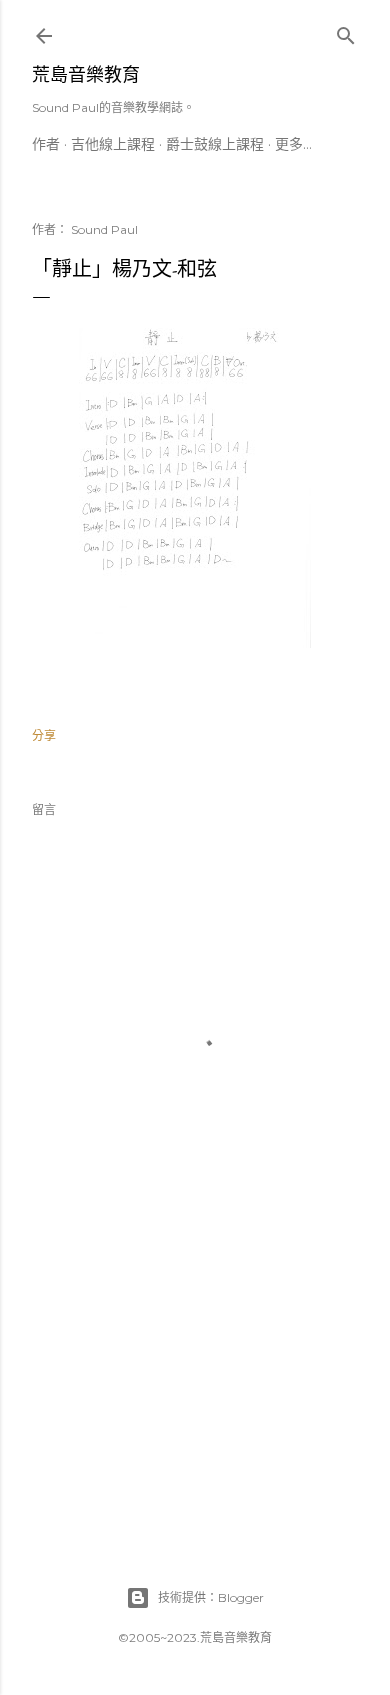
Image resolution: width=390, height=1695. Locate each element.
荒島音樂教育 (86, 74)
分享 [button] (44, 735)
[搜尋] (346, 31)
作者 (46, 144)
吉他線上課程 (113, 144)
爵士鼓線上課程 (215, 144)
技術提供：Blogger (211, 1597)
